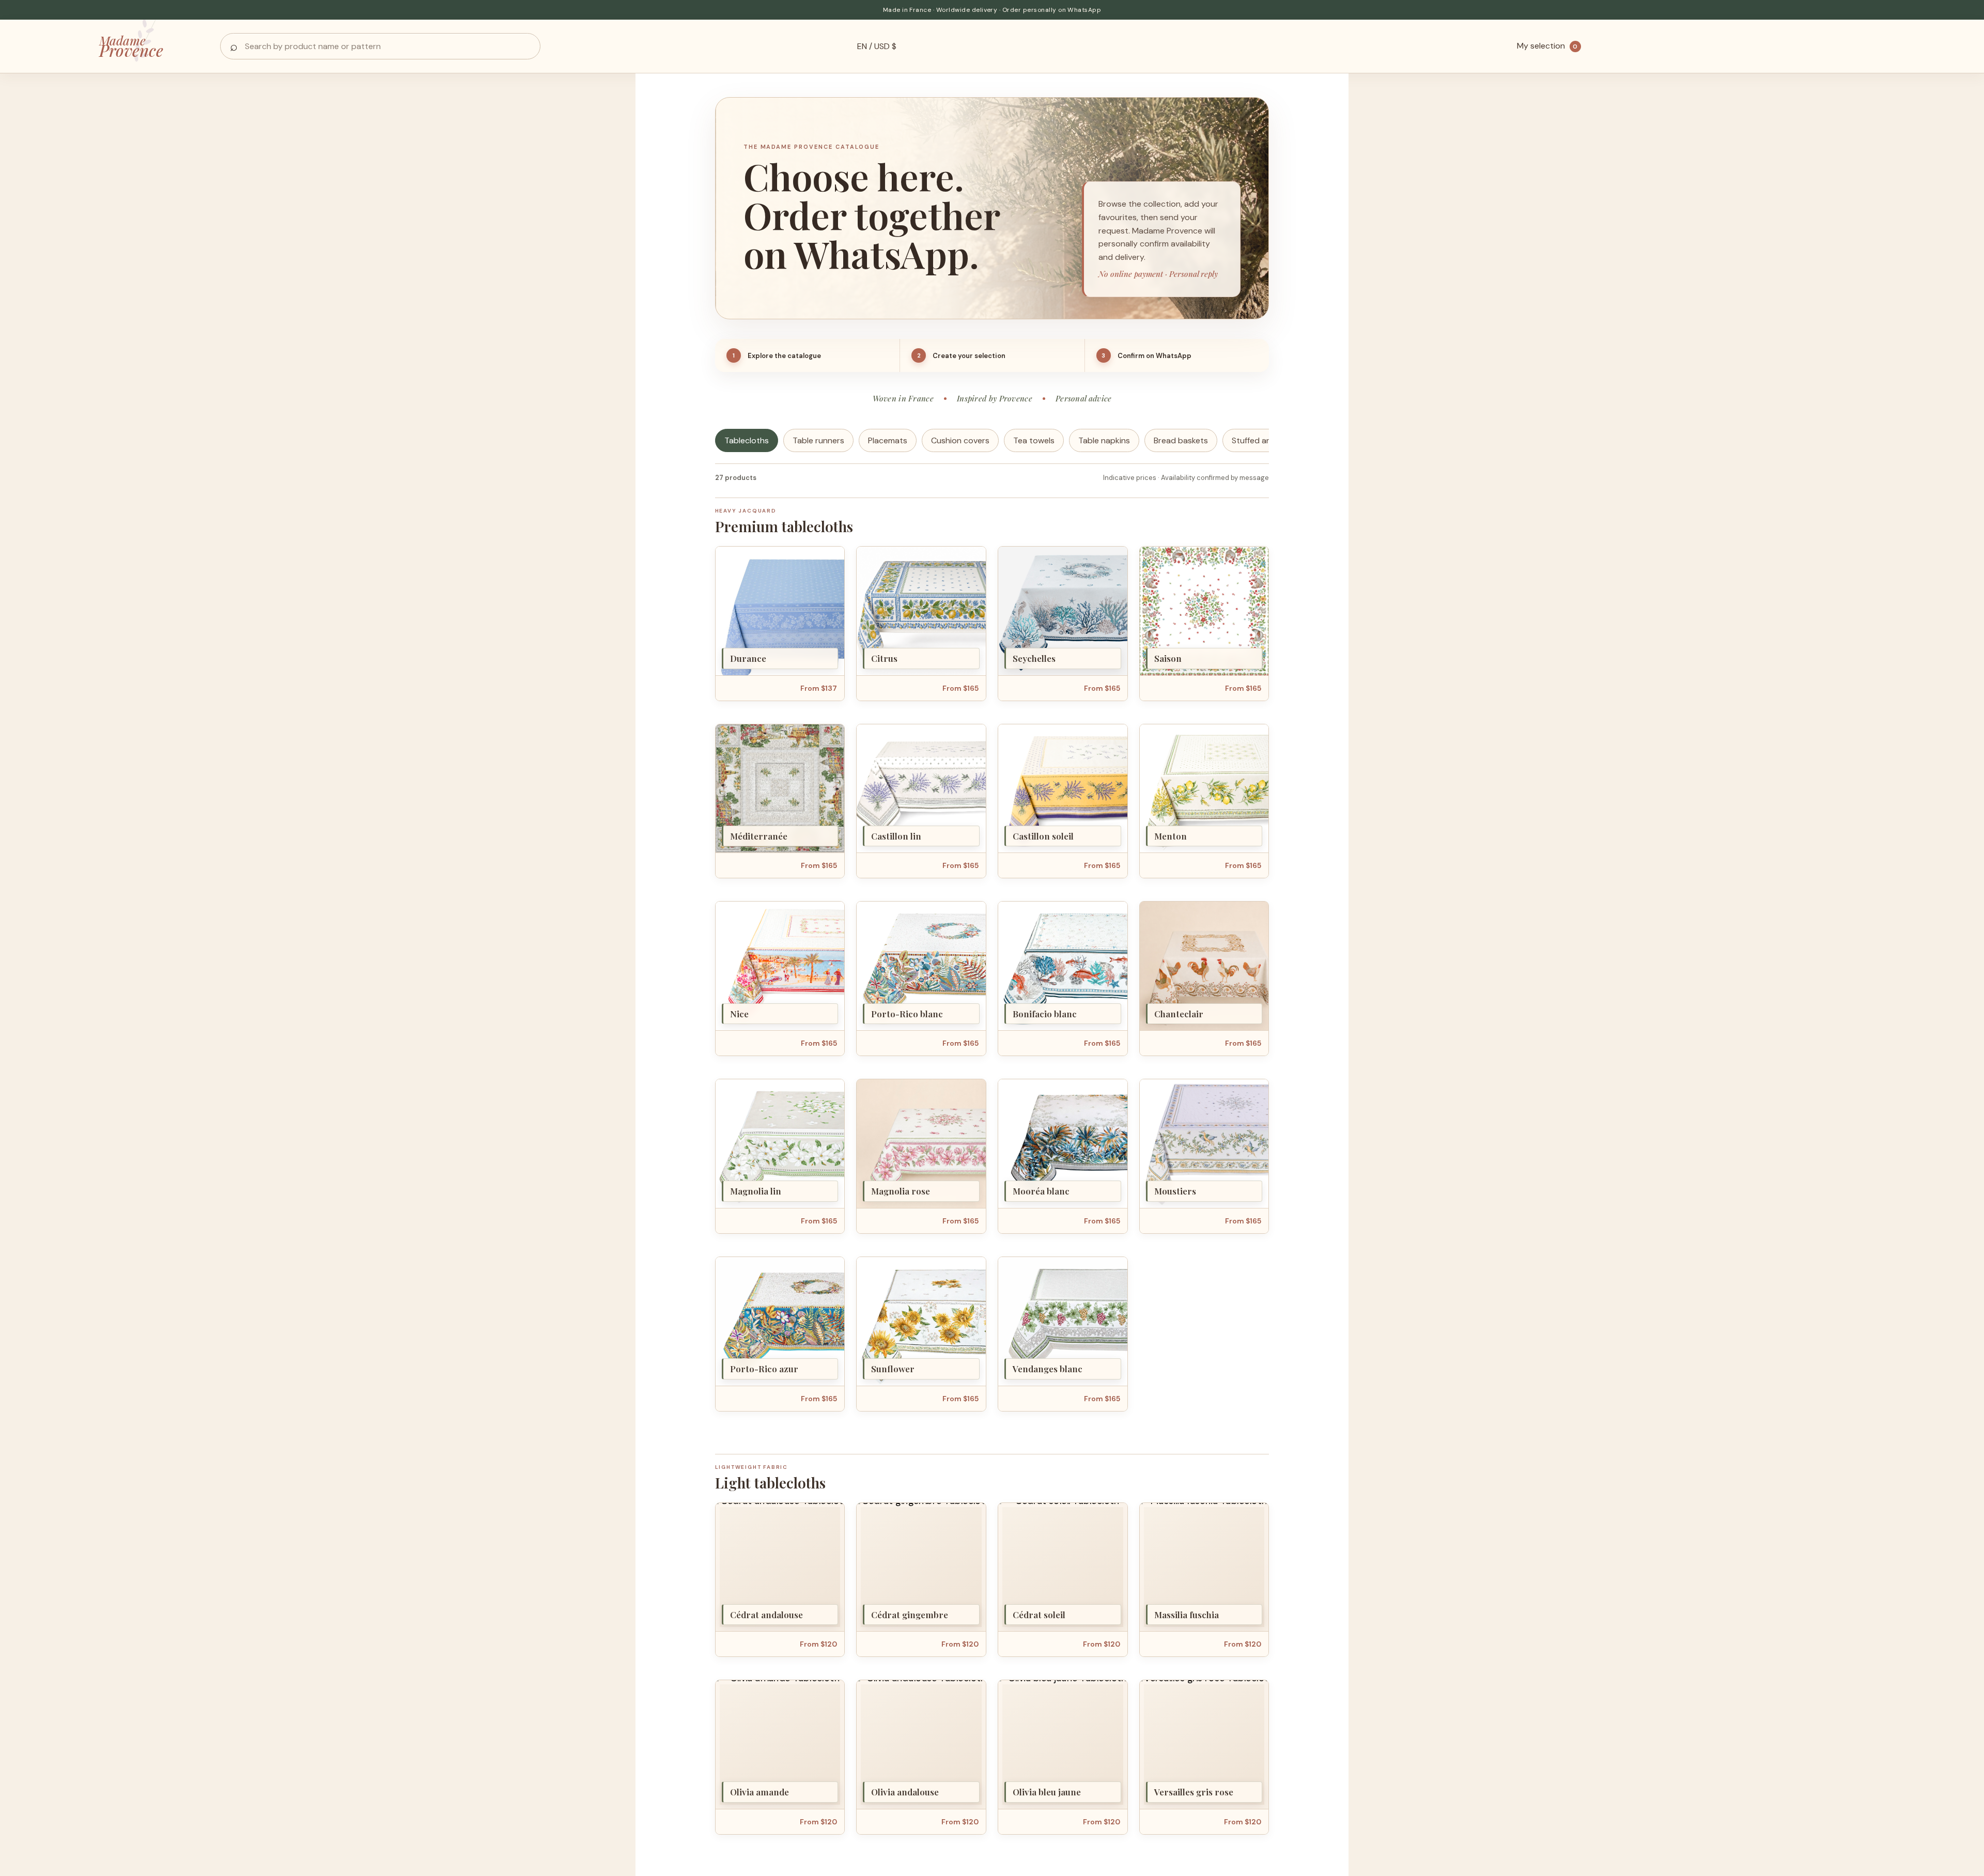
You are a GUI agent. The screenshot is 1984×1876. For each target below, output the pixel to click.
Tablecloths (747, 440)
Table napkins (1104, 440)
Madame (131, 46)
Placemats (888, 440)
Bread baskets (1181, 440)
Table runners (818, 440)
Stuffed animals (1261, 440)
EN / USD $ (877, 46)
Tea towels (1034, 440)
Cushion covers (960, 440)
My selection (1547, 46)
